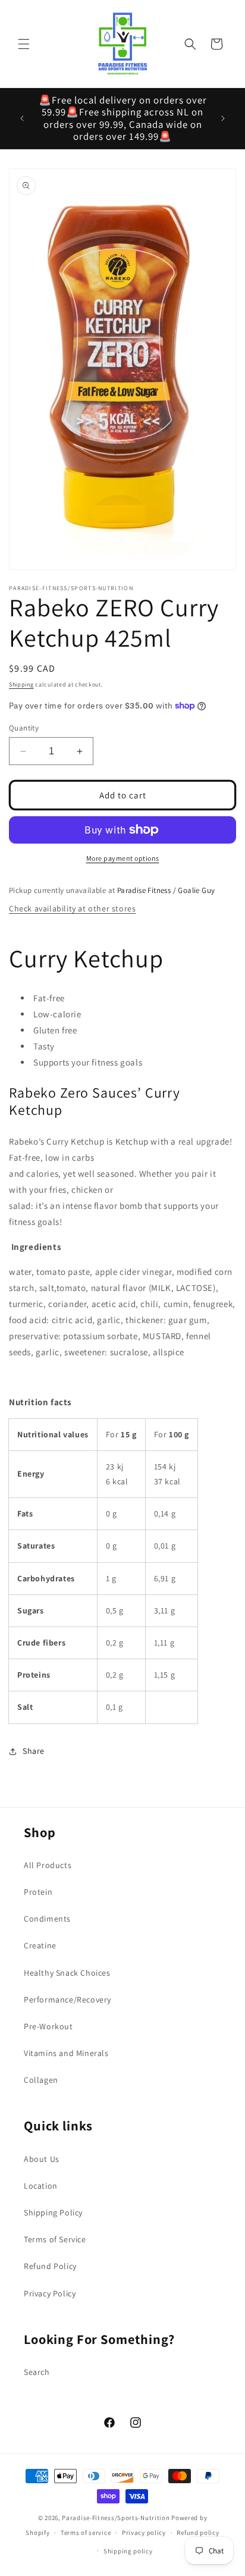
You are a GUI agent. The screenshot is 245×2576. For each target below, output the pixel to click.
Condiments (47, 1919)
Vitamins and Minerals (66, 2053)
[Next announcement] (223, 118)
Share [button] (34, 1751)
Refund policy (198, 2533)
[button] (24, 44)
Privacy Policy (50, 2293)
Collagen (41, 2080)
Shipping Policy (53, 2213)
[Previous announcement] (22, 118)
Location (41, 2186)
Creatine (40, 1945)
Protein (38, 1892)
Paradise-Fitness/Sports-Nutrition (117, 2518)
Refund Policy (50, 2266)
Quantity (24, 728)
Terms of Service (55, 2239)
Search (37, 2372)
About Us (42, 2159)
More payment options (123, 858)
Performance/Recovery (67, 2000)
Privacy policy (144, 2533)
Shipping (21, 684)
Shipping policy (128, 2551)
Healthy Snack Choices (67, 1973)
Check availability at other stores (72, 908)
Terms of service (86, 2533)
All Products (48, 1865)
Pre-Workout (48, 2026)
